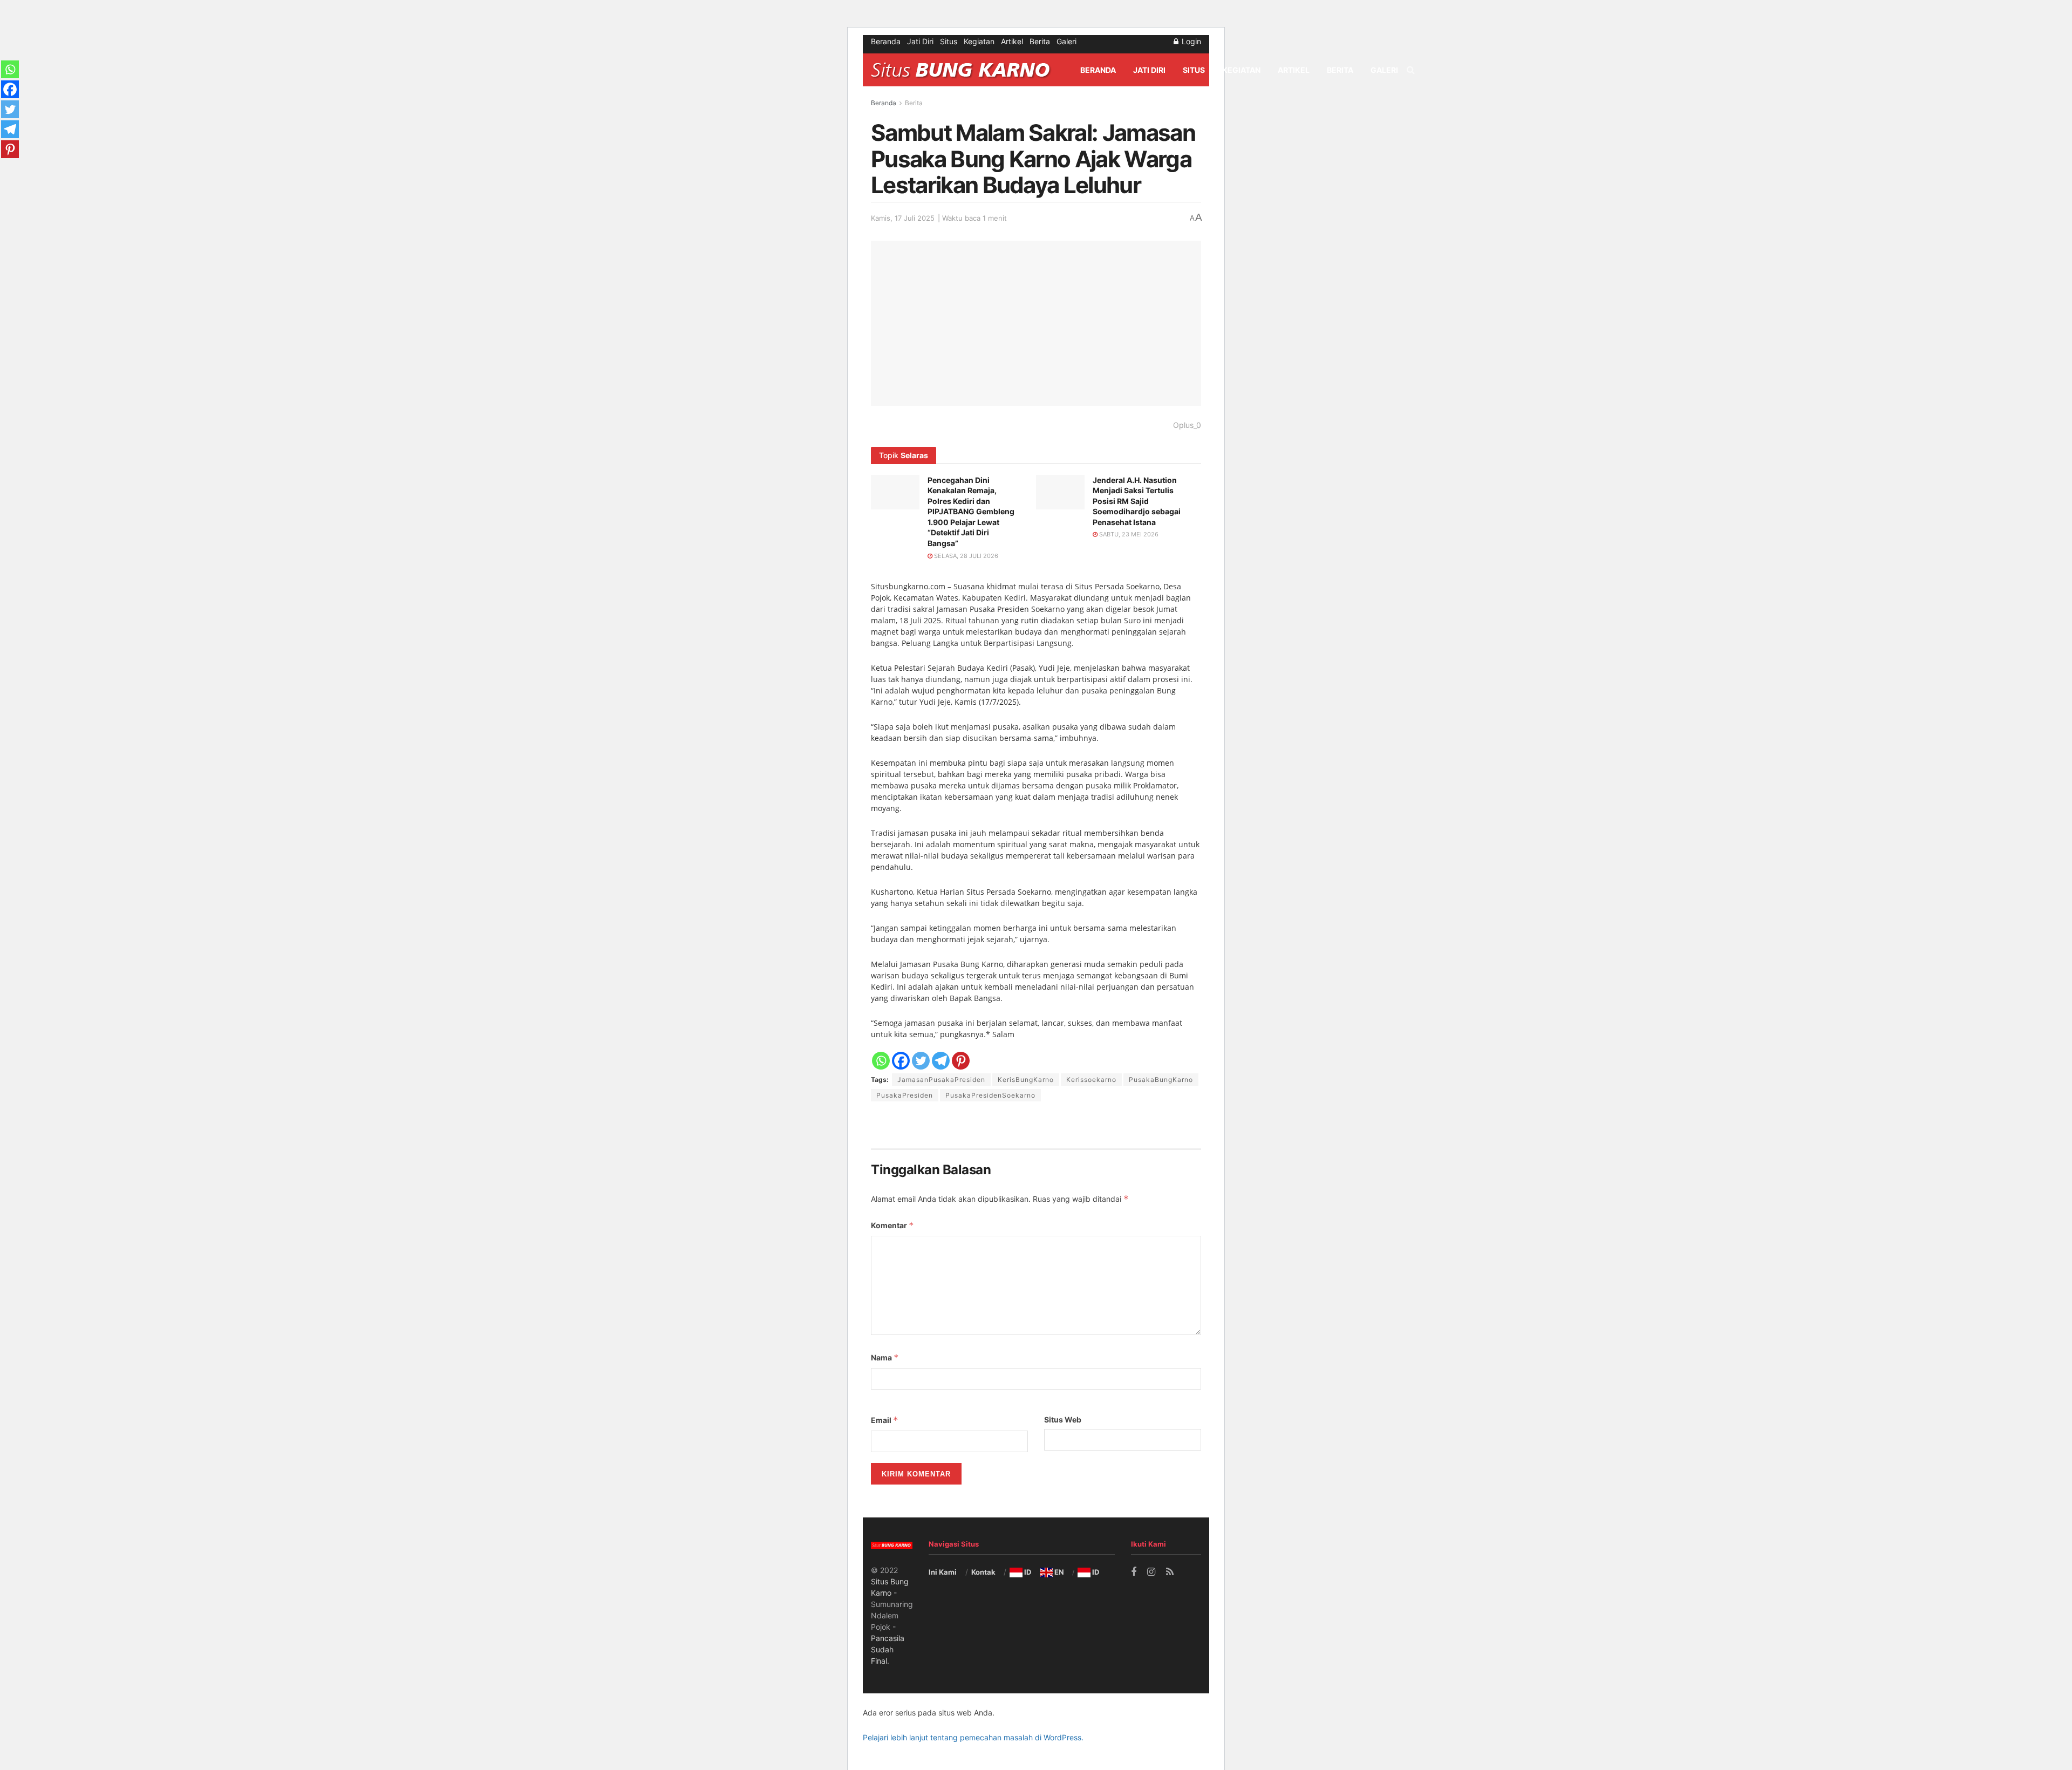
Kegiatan (979, 41)
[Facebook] (901, 1061)
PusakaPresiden (905, 1095)
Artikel (1012, 41)
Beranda (886, 41)
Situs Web (1063, 1420)
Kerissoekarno (1091, 1080)
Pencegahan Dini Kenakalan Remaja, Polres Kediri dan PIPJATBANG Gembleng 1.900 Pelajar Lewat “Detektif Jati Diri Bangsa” (971, 512)
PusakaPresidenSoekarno (990, 1095)
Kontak (983, 1572)
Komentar (892, 1225)
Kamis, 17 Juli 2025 (903, 218)
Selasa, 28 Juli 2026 (965, 556)
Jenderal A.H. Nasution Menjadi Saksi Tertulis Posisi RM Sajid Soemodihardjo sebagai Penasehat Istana (1137, 501)
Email (885, 1420)
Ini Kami (943, 1572)
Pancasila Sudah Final (888, 1649)
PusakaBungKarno (1161, 1080)
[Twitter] (921, 1061)
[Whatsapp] (881, 1061)
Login (1190, 41)
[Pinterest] (961, 1061)
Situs (949, 41)
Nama (885, 1357)
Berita (1040, 41)
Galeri (1066, 41)
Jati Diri (920, 41)
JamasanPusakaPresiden (941, 1080)
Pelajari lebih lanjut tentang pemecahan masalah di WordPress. (973, 1737)
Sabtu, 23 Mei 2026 (1128, 534)
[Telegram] (941, 1061)
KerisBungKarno (1026, 1080)
